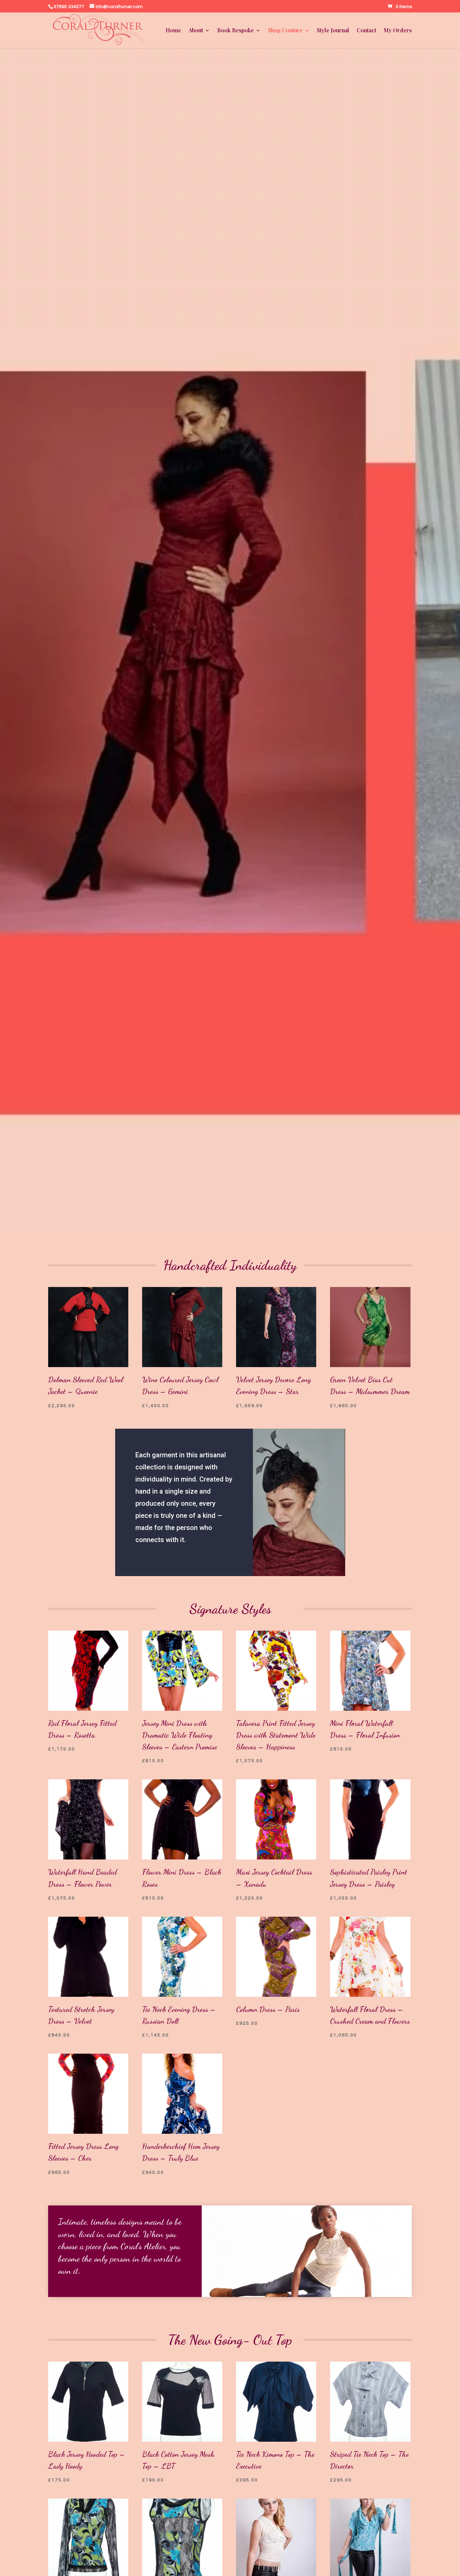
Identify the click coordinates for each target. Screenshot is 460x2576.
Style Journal (333, 31)
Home (173, 31)
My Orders (398, 31)
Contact (366, 31)
